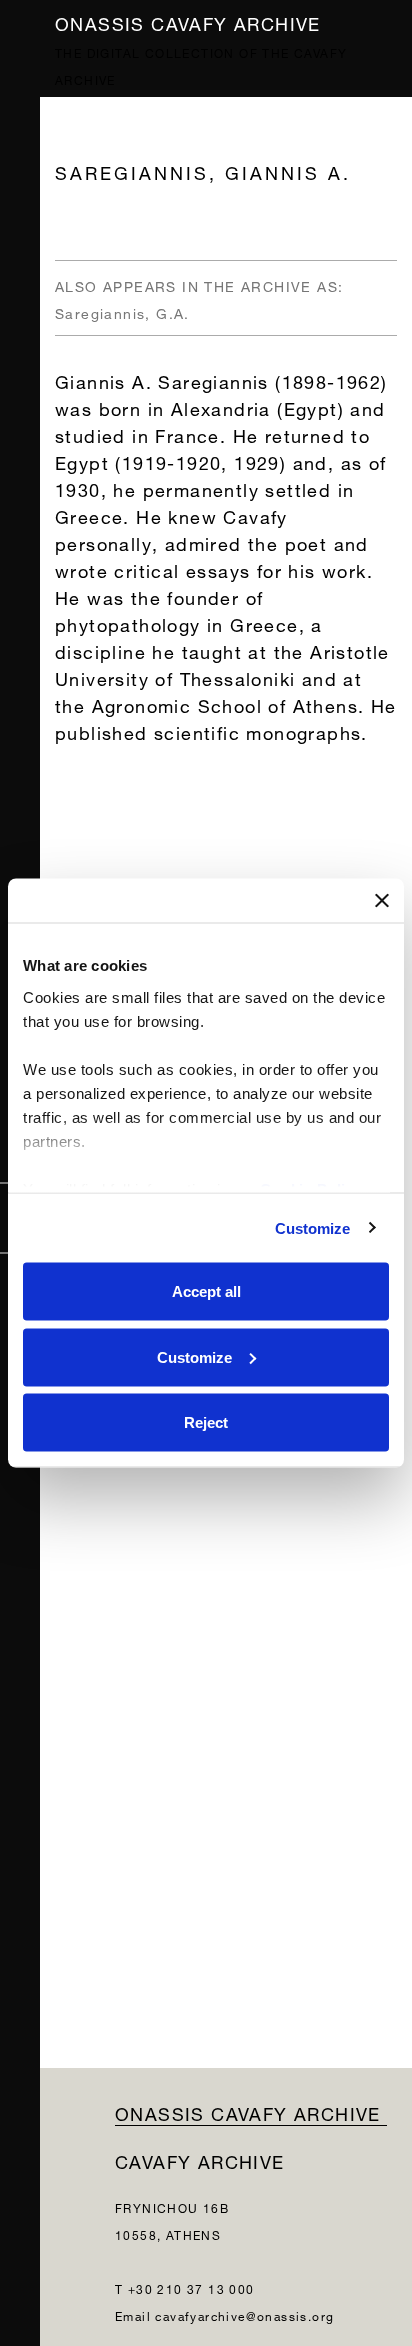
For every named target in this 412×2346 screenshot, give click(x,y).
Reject (206, 1422)
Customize (313, 1227)
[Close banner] (382, 901)
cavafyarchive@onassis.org (244, 2314)
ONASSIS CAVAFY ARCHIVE (248, 2111)
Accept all (206, 1291)
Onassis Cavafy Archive (188, 21)
